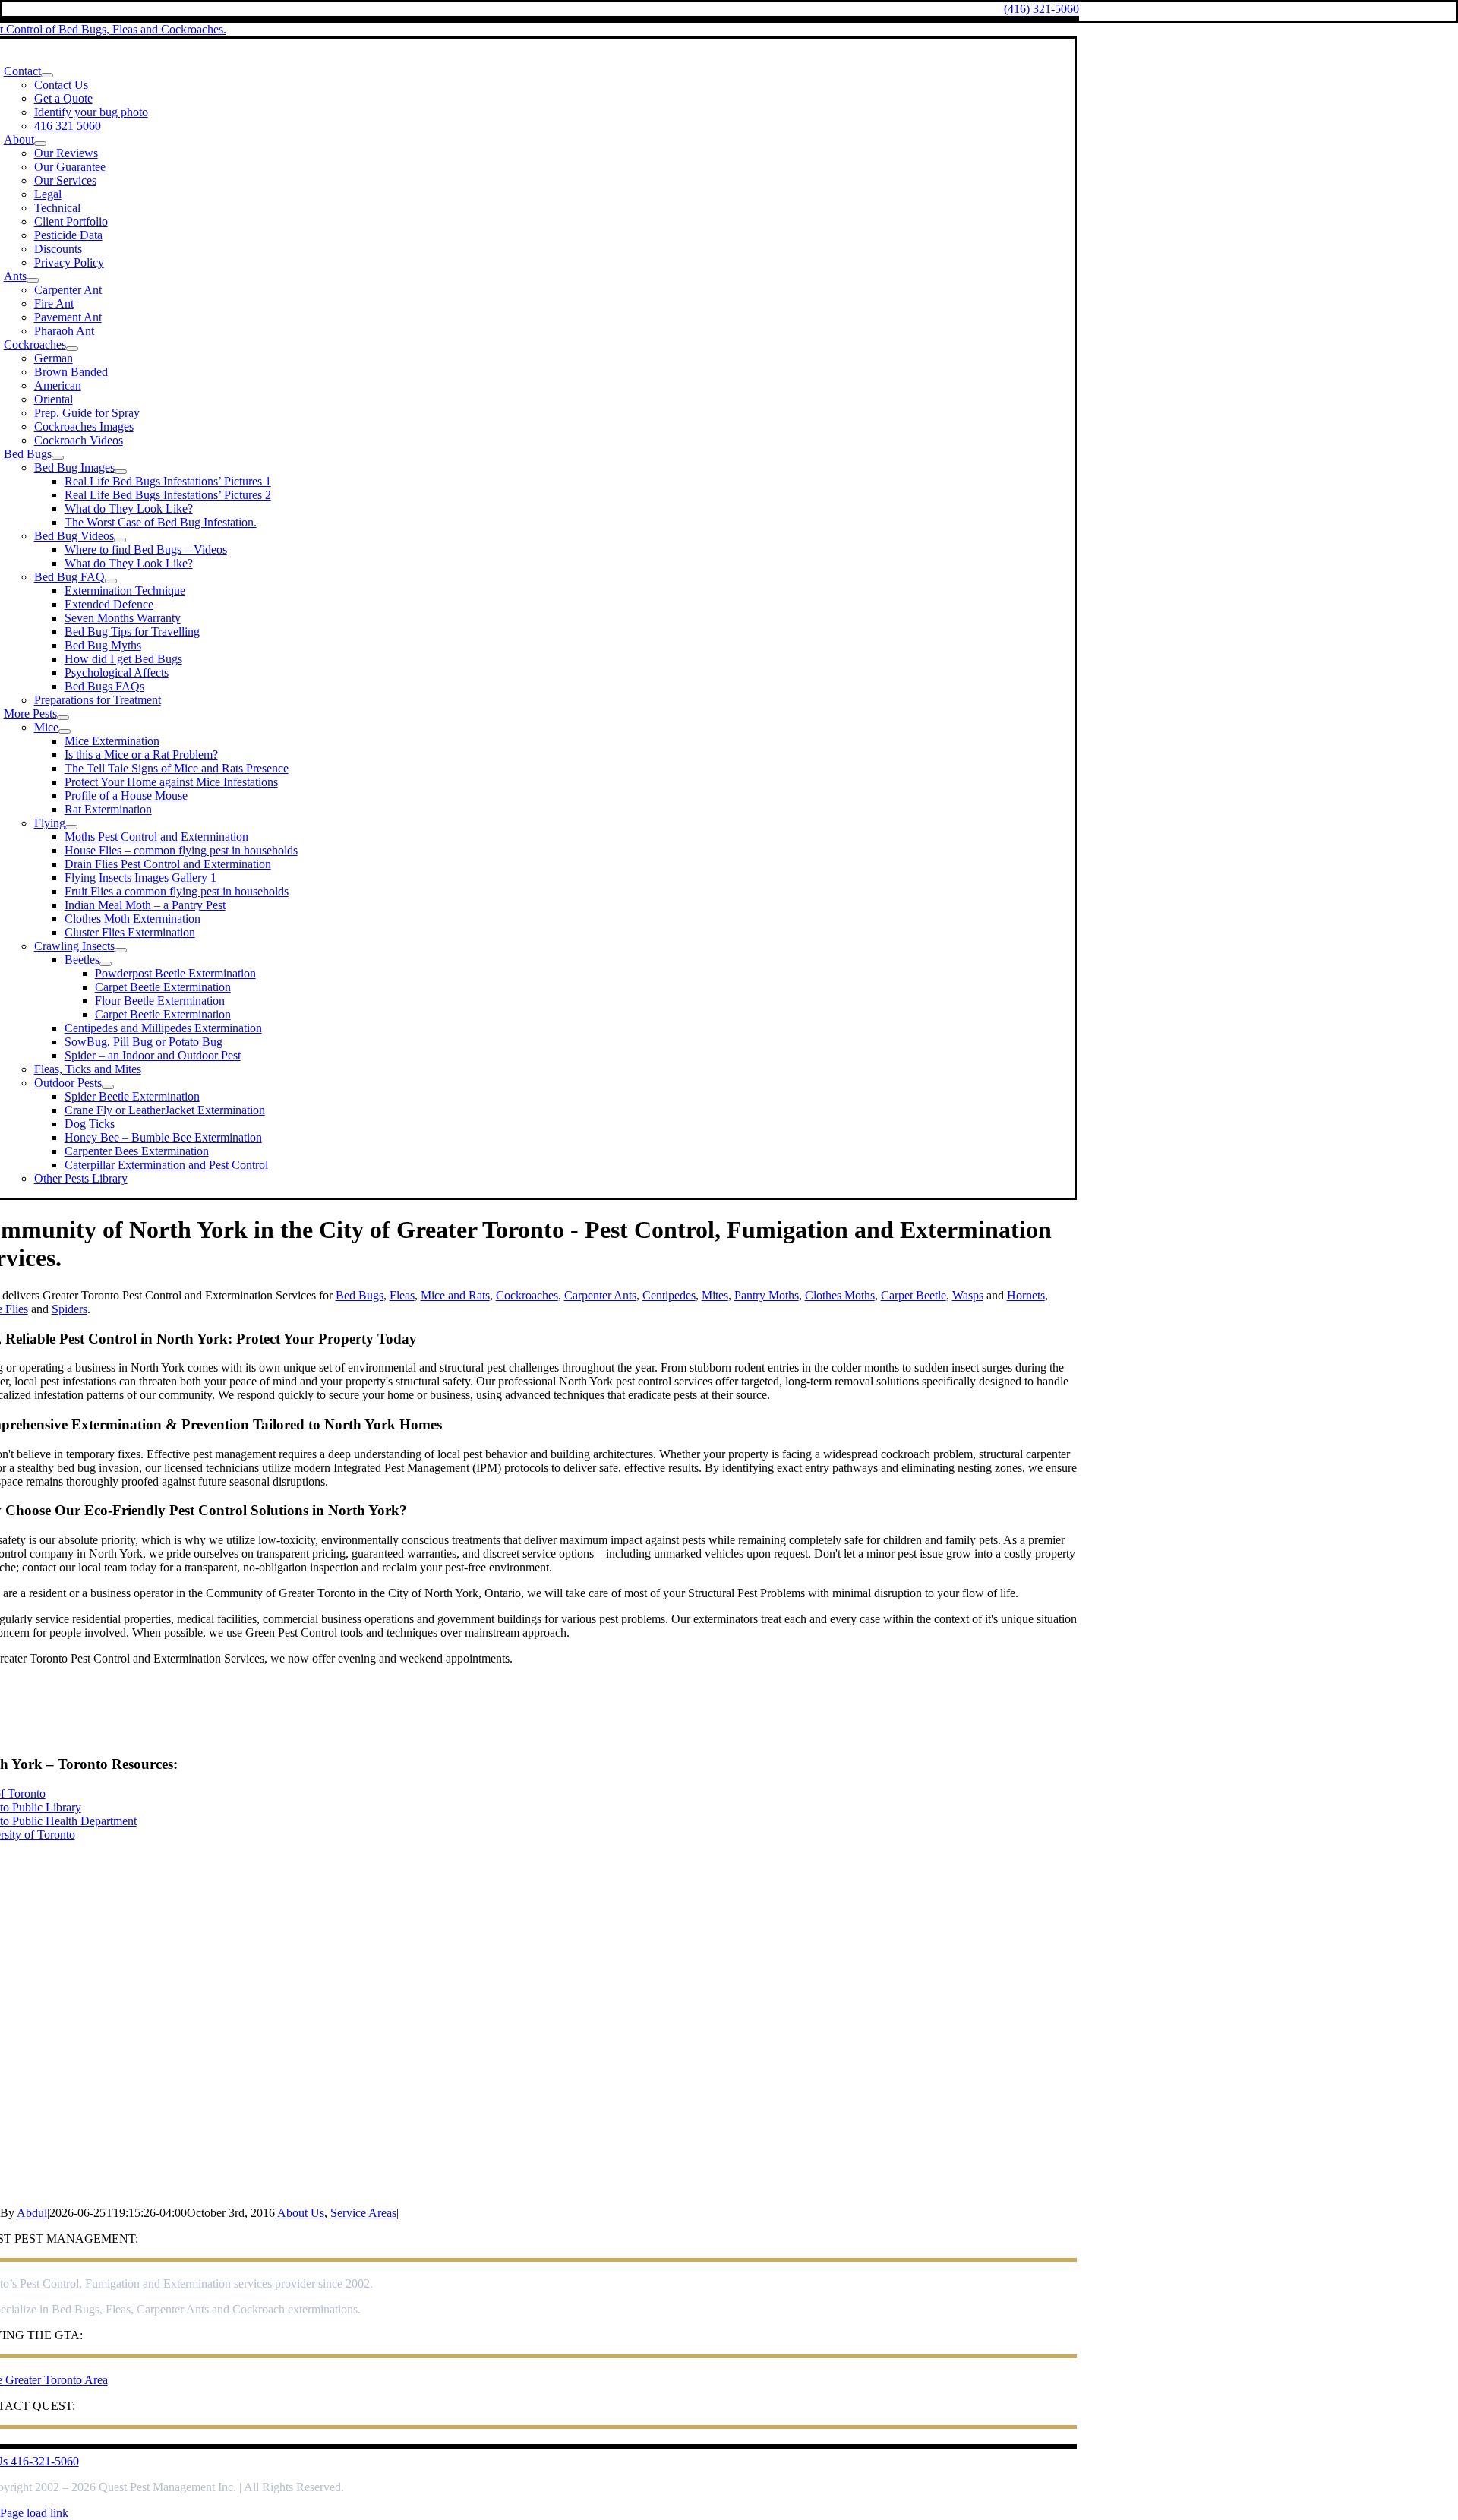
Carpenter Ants (600, 1295)
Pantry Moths (767, 1295)
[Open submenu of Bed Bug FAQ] (111, 581)
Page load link (34, 2513)
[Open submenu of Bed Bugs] (58, 458)
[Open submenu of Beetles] (106, 964)
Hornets (1026, 1295)
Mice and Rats (455, 1295)
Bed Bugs (360, 1295)
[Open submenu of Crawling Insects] (121, 950)
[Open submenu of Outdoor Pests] (108, 1087)
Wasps (968, 1295)
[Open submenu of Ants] (33, 280)
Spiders (69, 1309)
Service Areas (363, 2213)
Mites (715, 1295)
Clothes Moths (840, 1295)
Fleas (402, 1295)
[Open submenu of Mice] (65, 731)
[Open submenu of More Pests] (63, 718)
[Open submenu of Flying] (71, 827)
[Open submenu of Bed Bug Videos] (120, 540)
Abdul (32, 2213)
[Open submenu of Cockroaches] (72, 349)
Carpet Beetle (914, 1295)
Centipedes (669, 1295)
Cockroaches (527, 1295)
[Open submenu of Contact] (47, 75)
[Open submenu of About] (40, 144)
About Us (301, 2213)
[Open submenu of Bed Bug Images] (121, 472)
